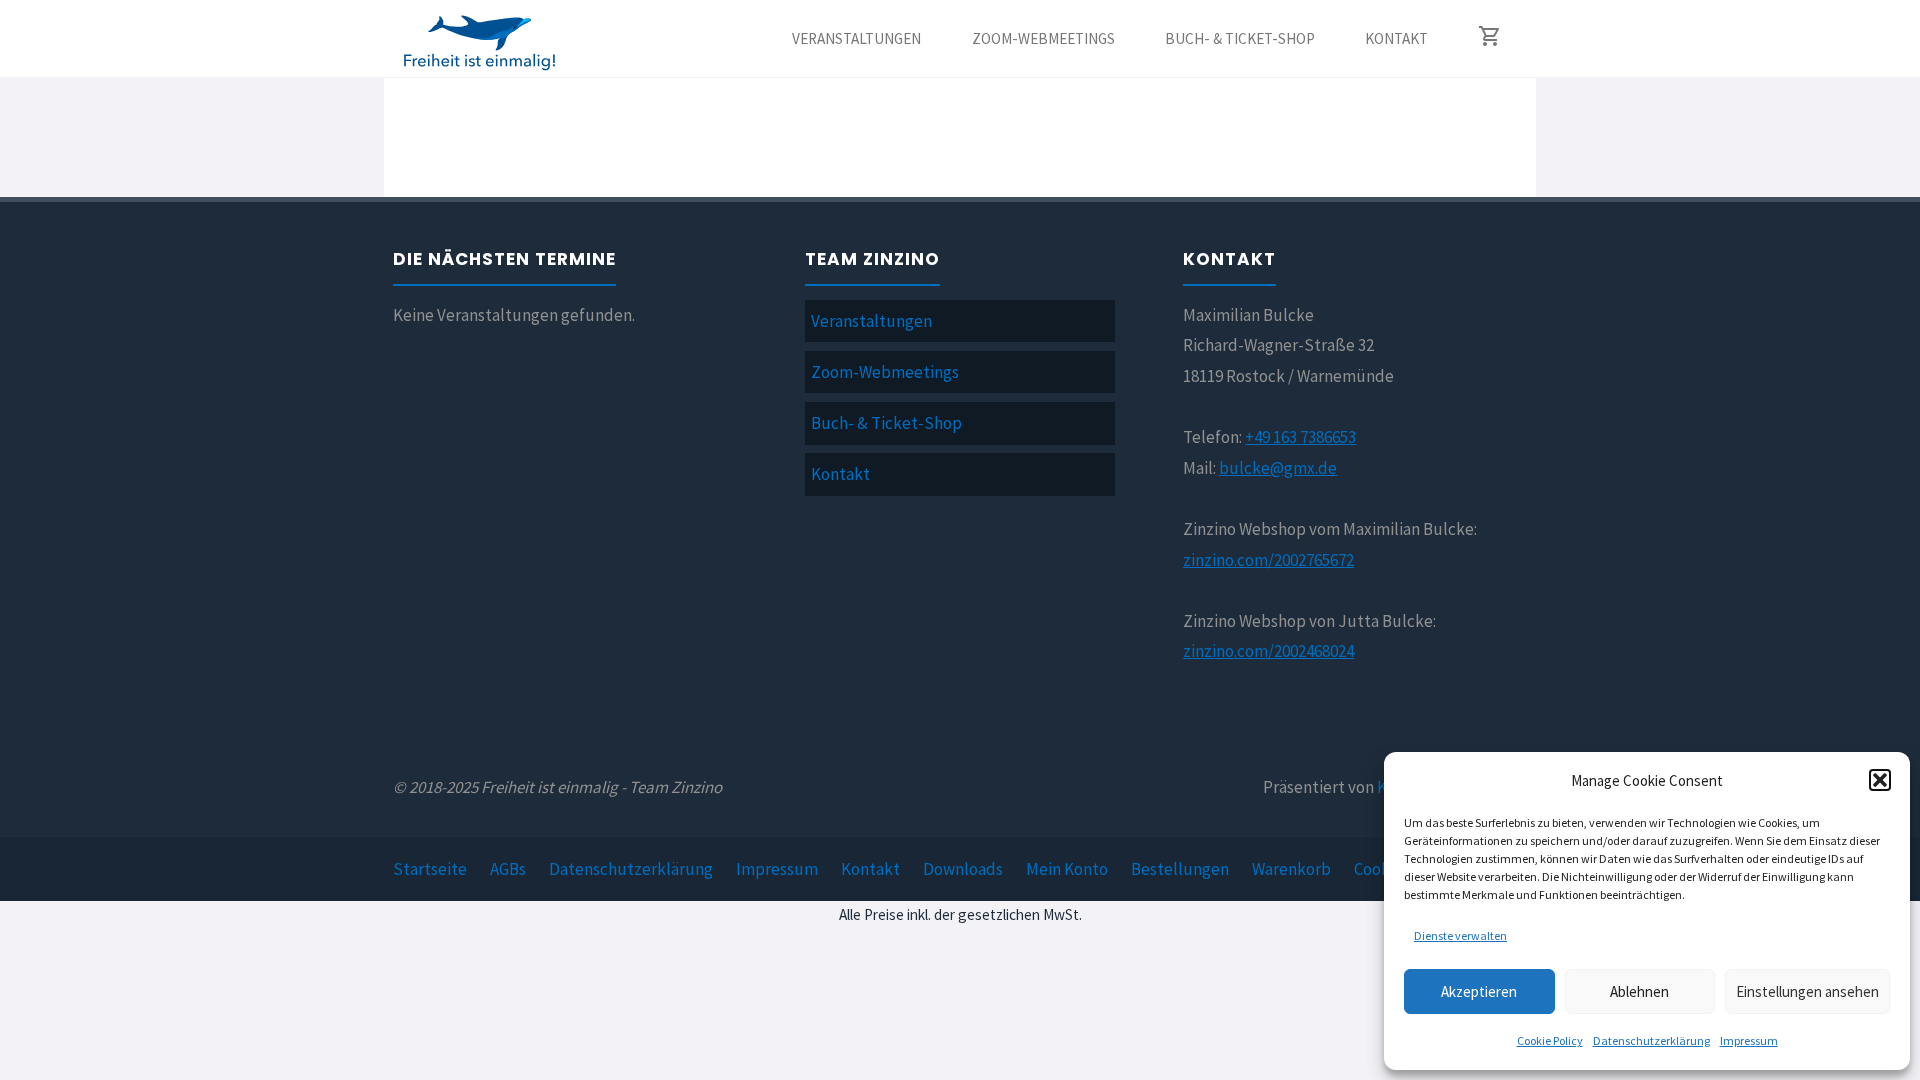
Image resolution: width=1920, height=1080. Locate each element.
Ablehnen (1639, 991)
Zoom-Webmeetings (885, 372)
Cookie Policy (1550, 1040)
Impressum (1749, 1040)
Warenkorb (1291, 869)
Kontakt (840, 474)
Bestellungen (1180, 869)
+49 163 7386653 (1300, 437)
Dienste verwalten (1460, 935)
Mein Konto (1067, 869)
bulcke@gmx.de (1278, 468)
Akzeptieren (1479, 991)
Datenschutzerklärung (1651, 1040)
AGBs (508, 869)
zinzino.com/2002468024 (1268, 651)
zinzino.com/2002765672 (1268, 560)
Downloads (963, 869)
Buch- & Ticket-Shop (886, 423)
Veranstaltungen (871, 321)
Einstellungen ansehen (1807, 991)
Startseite (430, 869)
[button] (1880, 780)
